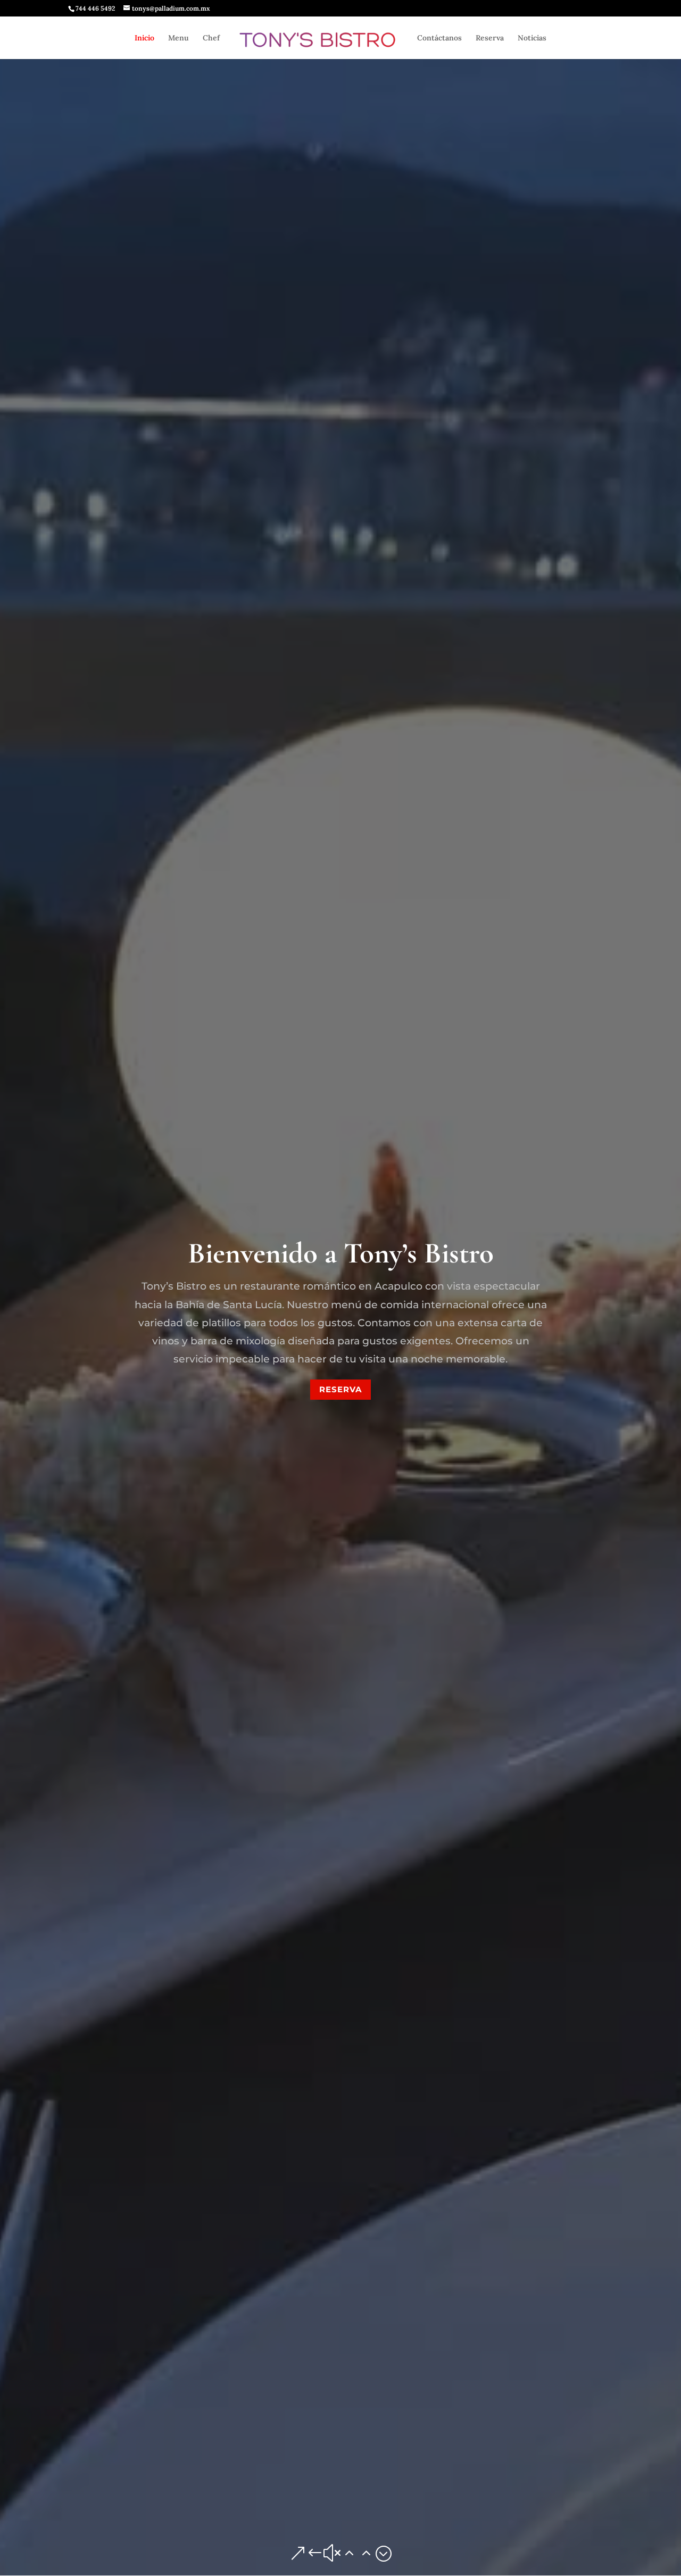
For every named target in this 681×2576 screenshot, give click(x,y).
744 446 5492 (95, 8)
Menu (178, 38)
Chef (211, 38)
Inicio (144, 38)
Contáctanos (439, 38)
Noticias (532, 38)
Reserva (490, 38)
